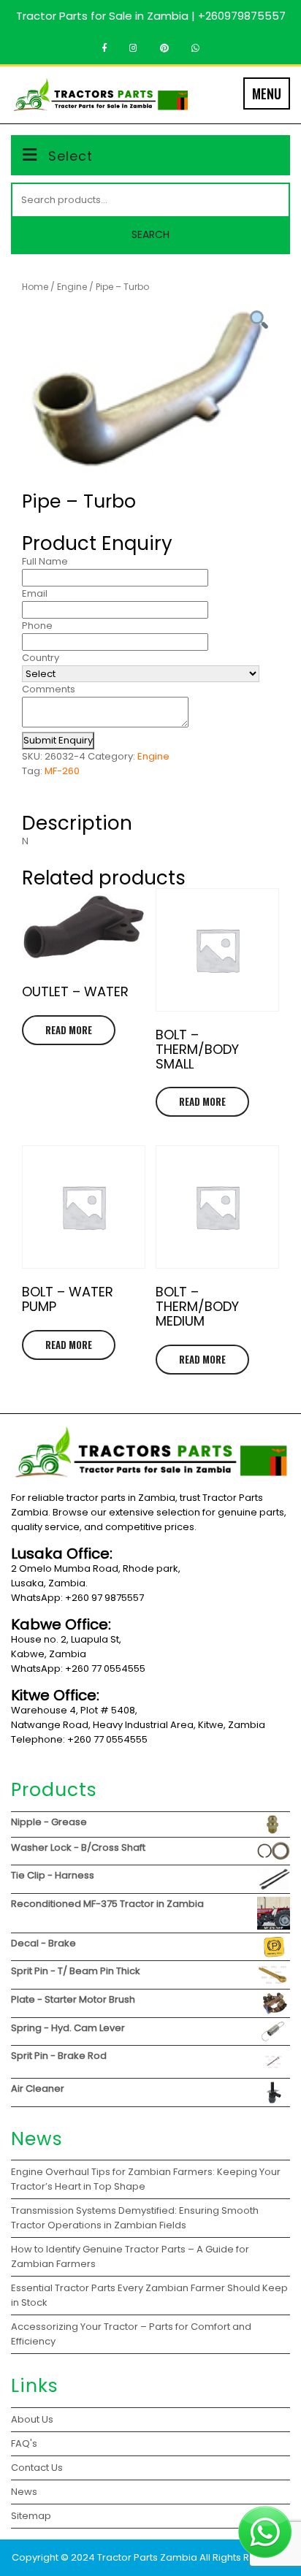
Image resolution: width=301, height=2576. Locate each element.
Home (35, 287)
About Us (32, 2419)
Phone (37, 626)
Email (35, 593)
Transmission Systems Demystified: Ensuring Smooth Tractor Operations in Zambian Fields (135, 2218)
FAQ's (24, 2443)
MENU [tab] (267, 93)
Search (150, 234)
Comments (49, 689)
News (24, 2492)
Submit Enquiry (58, 740)
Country (41, 658)
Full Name (45, 561)
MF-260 (62, 771)
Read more (69, 1030)
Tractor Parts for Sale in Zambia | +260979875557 (151, 16)
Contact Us (37, 2468)
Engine (72, 287)
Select (71, 156)
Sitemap (31, 2516)
